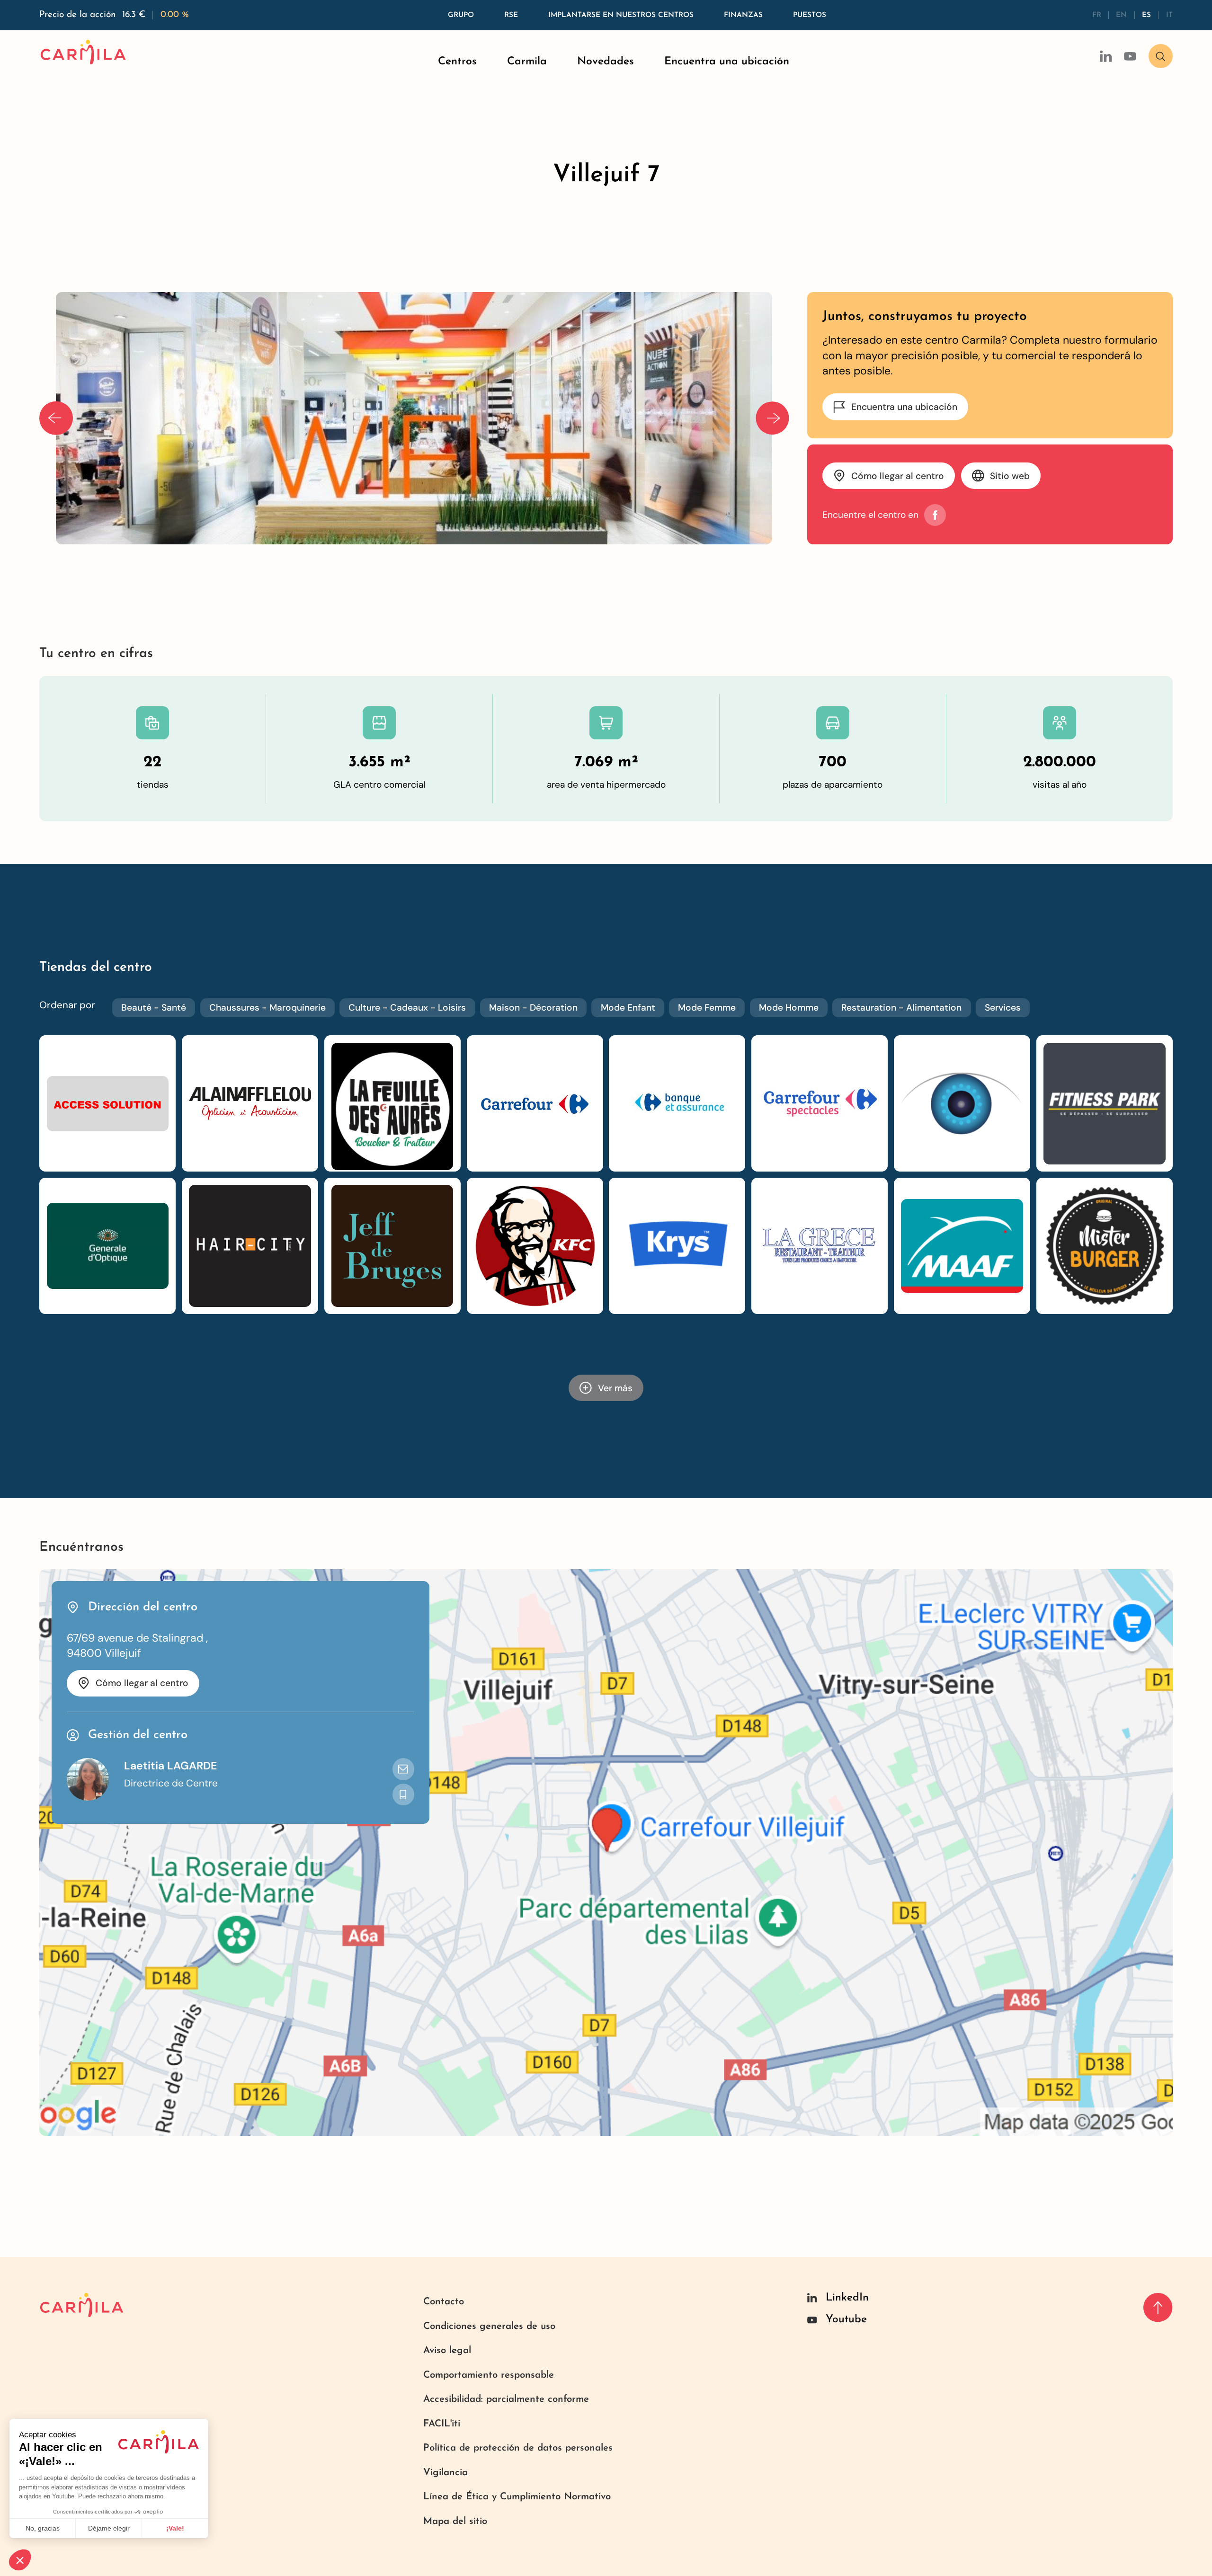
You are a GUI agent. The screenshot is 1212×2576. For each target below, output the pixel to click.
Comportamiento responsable (489, 2375)
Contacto (444, 2302)
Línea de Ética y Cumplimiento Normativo (517, 2497)
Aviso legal (447, 2351)
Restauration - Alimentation (901, 1008)
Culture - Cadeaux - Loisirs (407, 1008)
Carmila (527, 62)
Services (1003, 1008)
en (1121, 15)
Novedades (606, 62)
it (1169, 15)
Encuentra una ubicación (727, 62)
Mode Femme (707, 1008)
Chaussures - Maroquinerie (267, 1008)
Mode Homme (789, 1008)
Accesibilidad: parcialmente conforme (506, 2399)
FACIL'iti (442, 2424)
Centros (457, 62)
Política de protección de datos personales (518, 2448)
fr (1097, 15)
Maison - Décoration (533, 1008)
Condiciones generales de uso (489, 2327)
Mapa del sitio (455, 2522)
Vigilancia (446, 2473)
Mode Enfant (628, 1008)
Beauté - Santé (154, 1008)
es (1146, 15)
